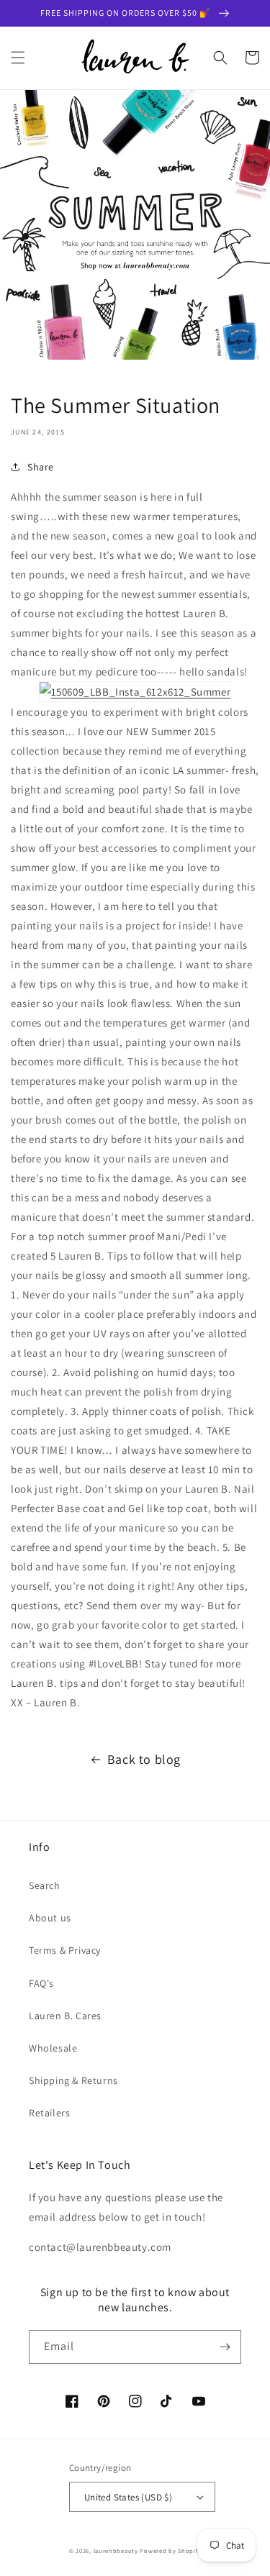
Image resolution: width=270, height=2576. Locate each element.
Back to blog (144, 1759)
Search (45, 1885)
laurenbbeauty (116, 2550)
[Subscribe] (225, 2347)
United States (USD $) (128, 2497)
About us (50, 1918)
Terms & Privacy (65, 1950)
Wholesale (53, 2048)
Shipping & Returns (73, 2080)
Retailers (49, 2113)
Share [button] (41, 467)
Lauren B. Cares (65, 2016)
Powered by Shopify (170, 2550)
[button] (18, 58)
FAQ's (41, 1983)
